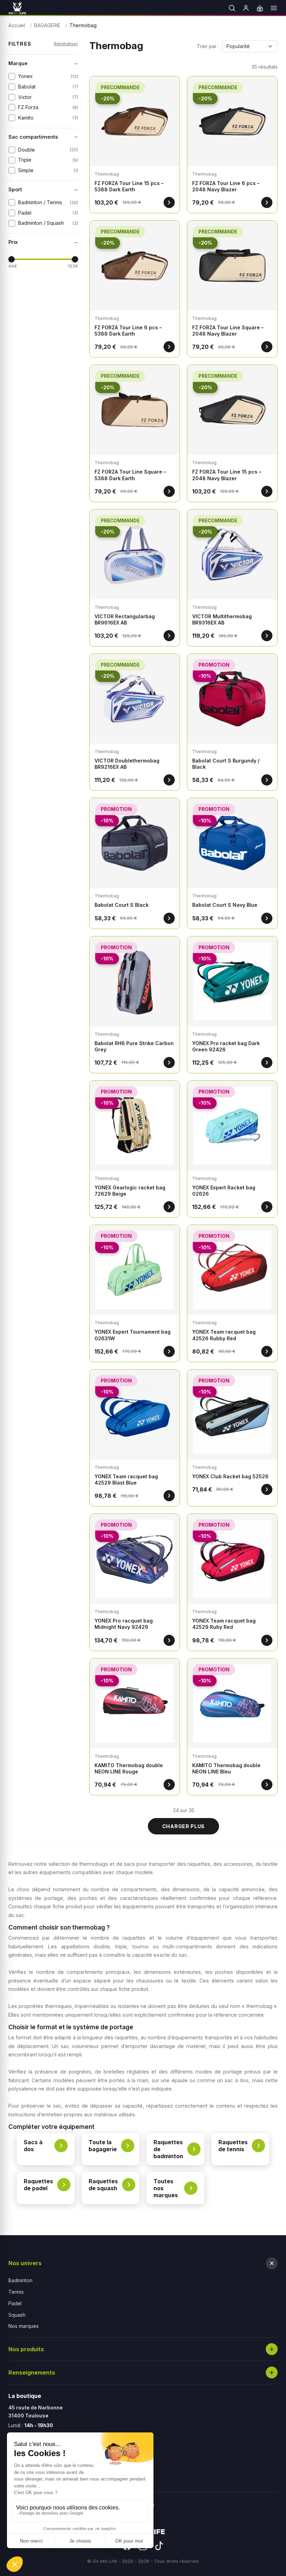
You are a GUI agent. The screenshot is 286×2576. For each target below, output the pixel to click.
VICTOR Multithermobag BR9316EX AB (222, 619)
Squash (17, 2315)
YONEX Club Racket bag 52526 (230, 1476)
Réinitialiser (66, 44)
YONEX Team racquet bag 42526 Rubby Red (224, 1335)
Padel (15, 2303)
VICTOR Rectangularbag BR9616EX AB (125, 619)
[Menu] (274, 8)
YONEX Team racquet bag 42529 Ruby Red (224, 1624)
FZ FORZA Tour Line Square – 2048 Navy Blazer (228, 331)
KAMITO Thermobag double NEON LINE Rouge (129, 1768)
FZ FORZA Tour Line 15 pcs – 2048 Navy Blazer (227, 475)
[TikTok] (159, 2546)
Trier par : (208, 46)
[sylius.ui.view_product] (169, 202)
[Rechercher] (232, 8)
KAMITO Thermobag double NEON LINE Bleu (226, 1768)
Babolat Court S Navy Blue (225, 905)
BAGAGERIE (47, 25)
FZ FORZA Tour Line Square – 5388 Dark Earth (130, 475)
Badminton (20, 2280)
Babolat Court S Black (122, 905)
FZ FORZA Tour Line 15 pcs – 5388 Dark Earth (129, 186)
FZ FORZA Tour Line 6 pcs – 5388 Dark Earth (128, 331)
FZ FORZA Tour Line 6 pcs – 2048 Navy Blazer (226, 186)
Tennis (16, 2292)
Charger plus (183, 1826)
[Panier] (260, 8)
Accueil (17, 25)
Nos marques (24, 2326)
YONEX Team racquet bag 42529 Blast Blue (126, 1479)
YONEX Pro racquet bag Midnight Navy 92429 (124, 1624)
